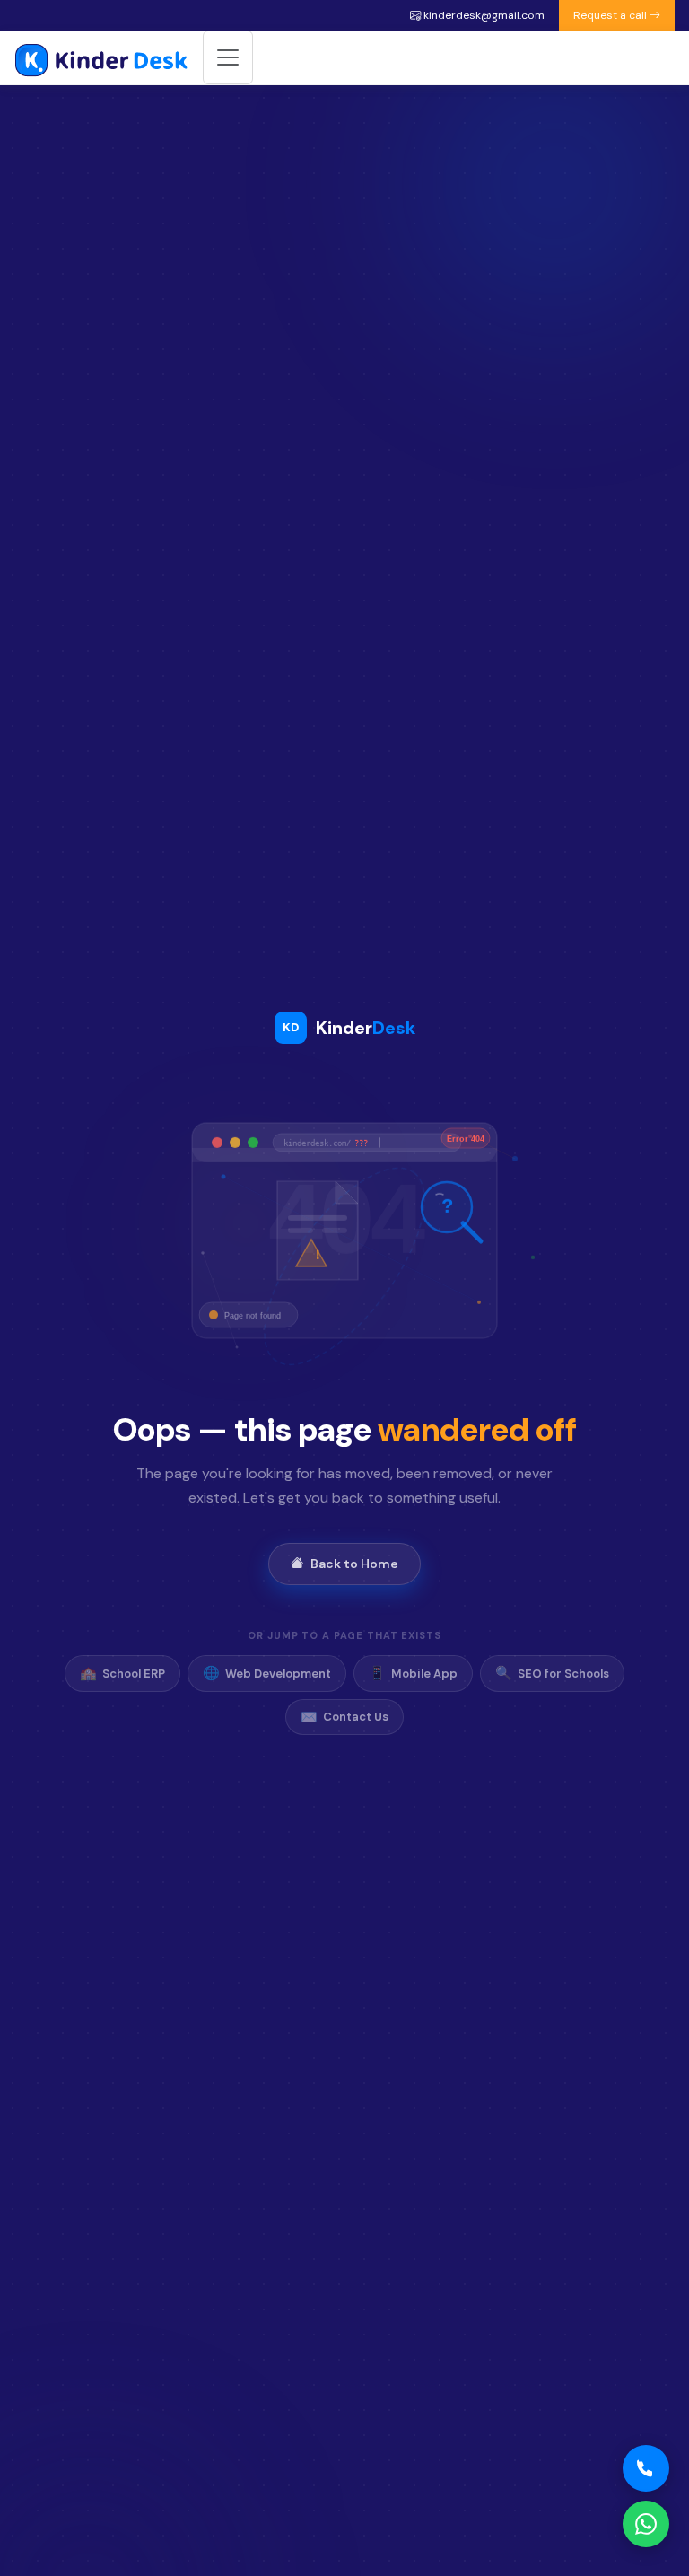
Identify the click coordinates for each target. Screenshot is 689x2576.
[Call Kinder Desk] (646, 2468)
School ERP (122, 1673)
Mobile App (413, 1673)
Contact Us (344, 1717)
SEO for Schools (552, 1673)
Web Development (267, 1673)
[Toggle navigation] (228, 57)
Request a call (611, 15)
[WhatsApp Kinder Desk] (646, 2524)
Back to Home (354, 1564)
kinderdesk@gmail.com (483, 15)
